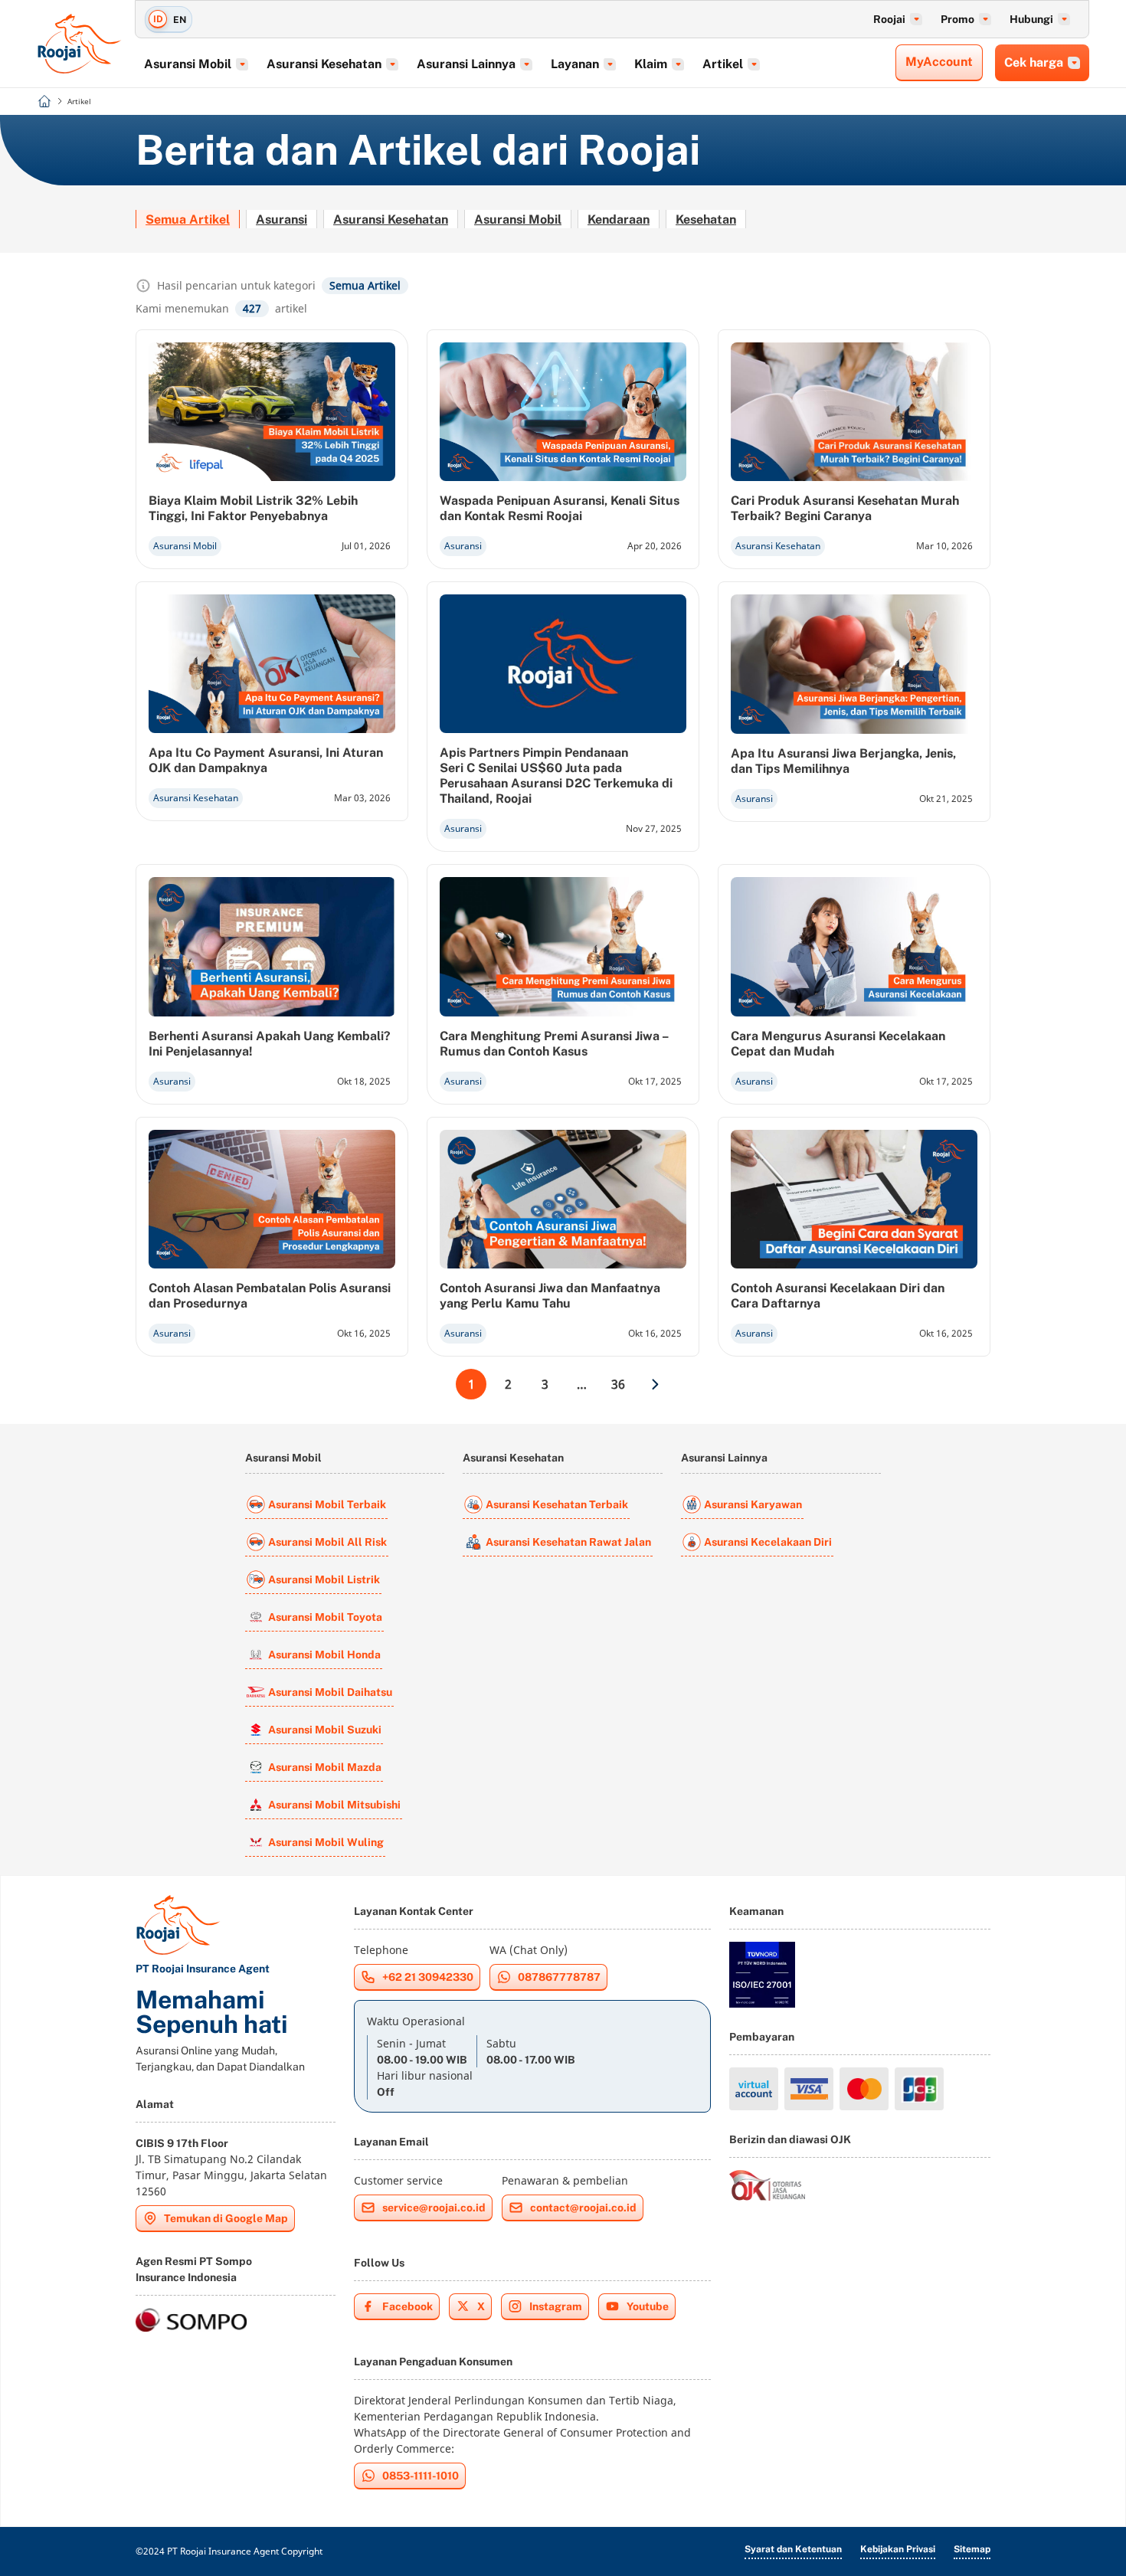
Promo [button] (957, 19)
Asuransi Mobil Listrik (324, 1579)
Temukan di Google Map (226, 2218)
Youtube (648, 2306)
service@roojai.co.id (434, 2208)
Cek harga (1034, 62)
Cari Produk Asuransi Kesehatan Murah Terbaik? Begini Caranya (845, 508)
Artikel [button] (723, 64)
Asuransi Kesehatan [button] (324, 64)
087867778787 (559, 1977)
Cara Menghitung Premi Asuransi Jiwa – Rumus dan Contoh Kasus (554, 1044)
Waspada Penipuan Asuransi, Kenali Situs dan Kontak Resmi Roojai (560, 508)
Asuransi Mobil (518, 219)
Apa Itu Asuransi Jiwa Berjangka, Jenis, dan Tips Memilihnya (843, 761)
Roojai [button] (889, 19)
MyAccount (939, 62)
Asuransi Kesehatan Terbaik (557, 1504)
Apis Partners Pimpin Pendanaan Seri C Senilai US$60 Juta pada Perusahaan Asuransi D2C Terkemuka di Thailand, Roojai (556, 776)
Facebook (408, 2306)
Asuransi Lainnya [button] (466, 64)
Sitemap (972, 2549)
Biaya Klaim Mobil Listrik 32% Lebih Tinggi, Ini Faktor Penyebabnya (253, 508)
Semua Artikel (188, 219)
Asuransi (281, 219)
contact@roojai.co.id (583, 2208)
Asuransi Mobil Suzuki (325, 1730)
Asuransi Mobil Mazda (325, 1767)
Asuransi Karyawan (753, 1504)
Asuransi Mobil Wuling (326, 1842)
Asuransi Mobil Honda (324, 1655)
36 (618, 1384)
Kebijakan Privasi (898, 2549)
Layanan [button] (575, 64)
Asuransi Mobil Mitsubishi (334, 1805)
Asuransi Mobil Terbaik (327, 1504)
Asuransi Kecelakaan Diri (768, 1542)
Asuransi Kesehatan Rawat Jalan (568, 1542)
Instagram (556, 2306)
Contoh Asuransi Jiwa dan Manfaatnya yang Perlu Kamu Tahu (550, 1296)
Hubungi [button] (1031, 19)
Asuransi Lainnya (724, 1458)
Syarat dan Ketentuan (793, 2549)
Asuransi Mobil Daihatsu (330, 1692)
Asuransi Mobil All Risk (327, 1542)
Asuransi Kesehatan (391, 219)
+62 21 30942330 (428, 1977)
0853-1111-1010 (421, 2476)
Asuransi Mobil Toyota (325, 1617)
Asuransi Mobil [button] (188, 64)
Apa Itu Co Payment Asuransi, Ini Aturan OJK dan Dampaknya (266, 760)
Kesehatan (706, 219)
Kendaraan (619, 219)
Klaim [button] (651, 64)
